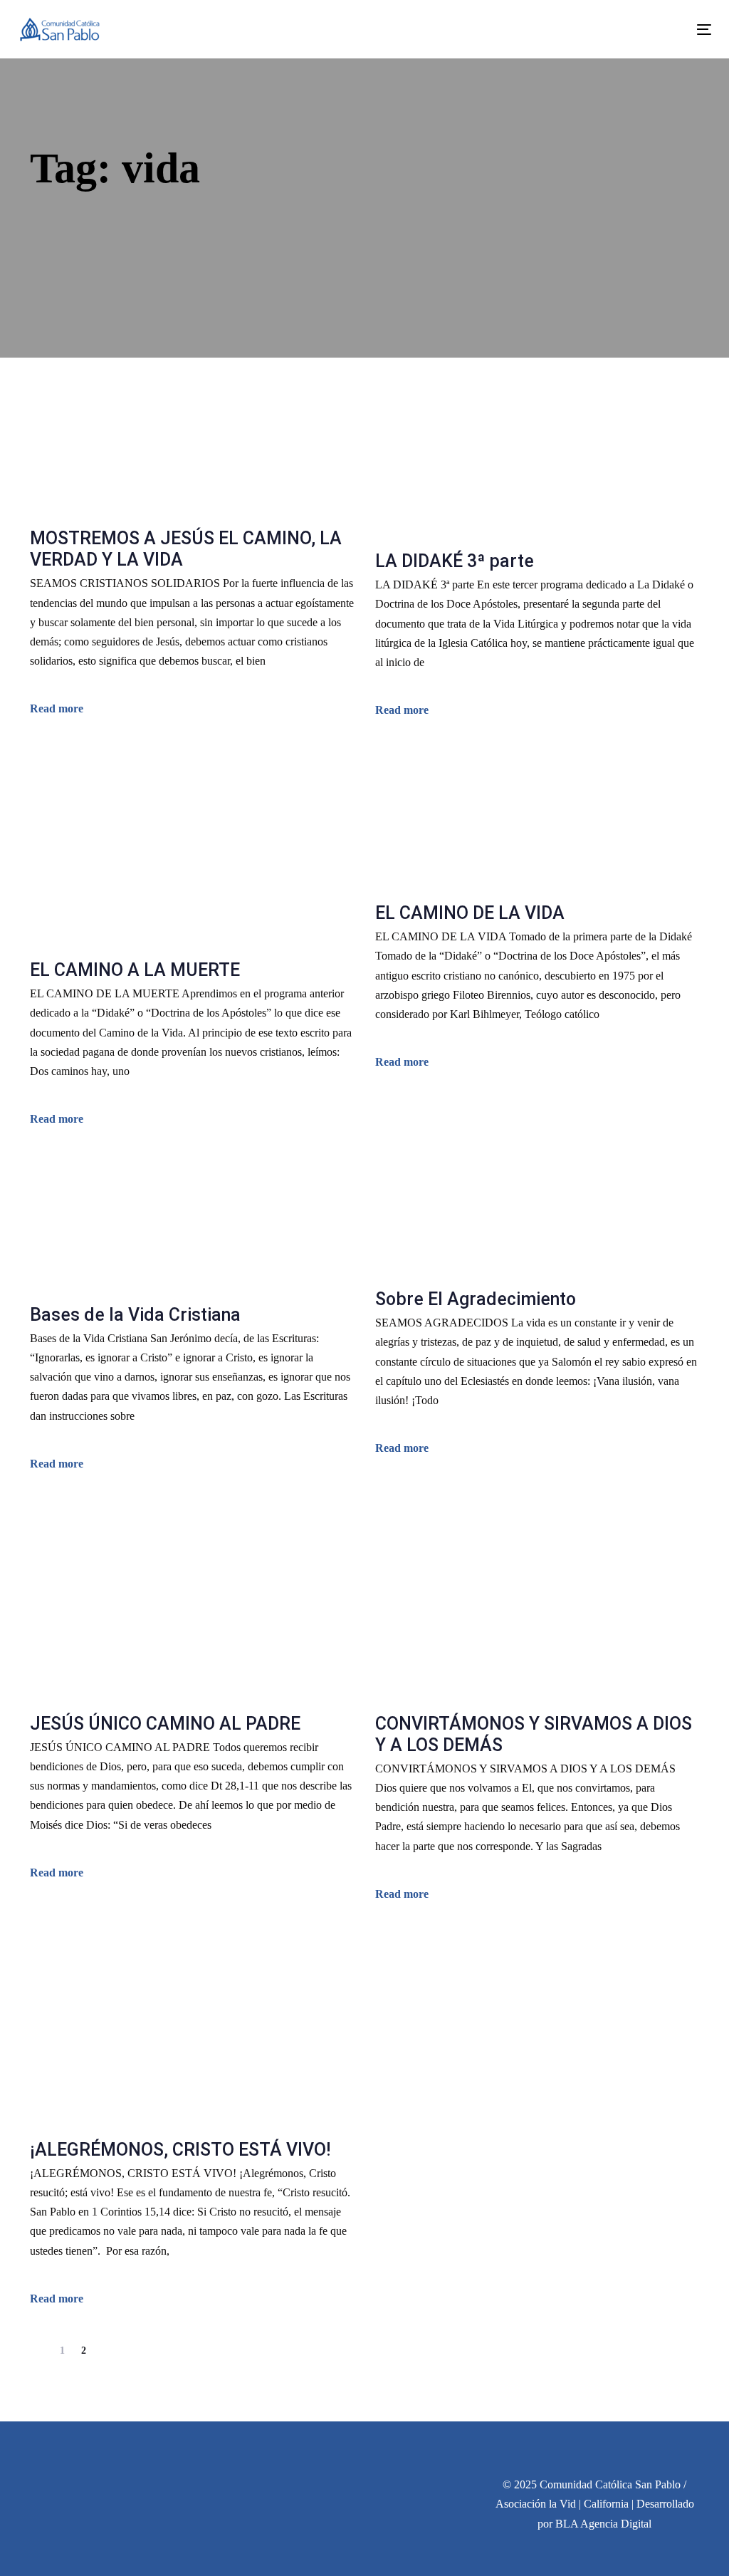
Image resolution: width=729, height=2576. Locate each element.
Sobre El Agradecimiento (476, 1299)
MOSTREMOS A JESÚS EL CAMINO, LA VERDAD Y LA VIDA (186, 549)
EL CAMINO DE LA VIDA (470, 913)
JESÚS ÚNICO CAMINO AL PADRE (165, 1724)
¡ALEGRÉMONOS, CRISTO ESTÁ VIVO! (180, 2150)
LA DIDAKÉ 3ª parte (455, 561)
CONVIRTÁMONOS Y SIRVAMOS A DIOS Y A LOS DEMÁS (534, 1734)
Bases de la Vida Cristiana (135, 1315)
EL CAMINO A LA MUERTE (135, 970)
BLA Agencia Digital (603, 2524)
